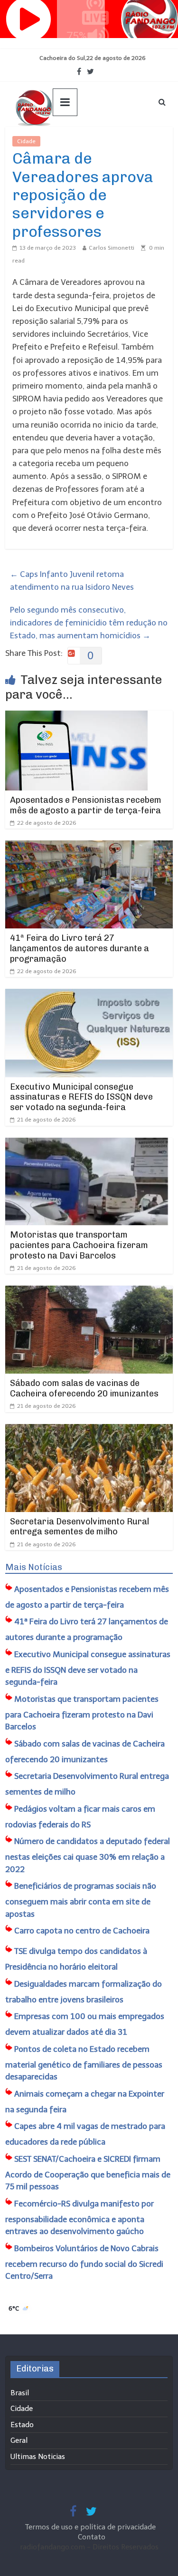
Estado (22, 2425)
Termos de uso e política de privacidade (91, 2527)
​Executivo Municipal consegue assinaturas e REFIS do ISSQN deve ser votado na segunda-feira (81, 1097)
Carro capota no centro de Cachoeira (82, 1931)
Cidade (26, 141)
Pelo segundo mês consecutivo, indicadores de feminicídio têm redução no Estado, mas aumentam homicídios (89, 623)
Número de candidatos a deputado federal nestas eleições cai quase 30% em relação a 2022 (88, 1855)
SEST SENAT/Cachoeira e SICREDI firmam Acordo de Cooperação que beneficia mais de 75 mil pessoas (88, 2173)
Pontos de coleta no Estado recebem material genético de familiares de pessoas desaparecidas (84, 2063)
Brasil (20, 2393)
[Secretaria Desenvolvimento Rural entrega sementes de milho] (89, 1430)
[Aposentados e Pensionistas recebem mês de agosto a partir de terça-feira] (76, 717)
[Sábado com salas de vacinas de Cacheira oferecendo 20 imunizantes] (89, 1292)
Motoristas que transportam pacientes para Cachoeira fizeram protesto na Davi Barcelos (79, 1245)
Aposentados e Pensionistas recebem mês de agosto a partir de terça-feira (86, 805)
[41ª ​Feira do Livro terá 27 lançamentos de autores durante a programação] (89, 847)
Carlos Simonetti (112, 248)
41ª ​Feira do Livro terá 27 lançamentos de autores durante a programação (80, 948)
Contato (92, 2537)
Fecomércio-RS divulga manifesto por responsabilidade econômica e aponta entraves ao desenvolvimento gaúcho (80, 2218)
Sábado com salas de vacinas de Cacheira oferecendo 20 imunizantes (84, 1388)
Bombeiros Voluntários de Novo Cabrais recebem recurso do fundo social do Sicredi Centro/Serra (84, 2262)
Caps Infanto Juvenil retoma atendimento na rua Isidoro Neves (72, 581)
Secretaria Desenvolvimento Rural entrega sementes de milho (80, 1527)
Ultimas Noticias (69, 141)
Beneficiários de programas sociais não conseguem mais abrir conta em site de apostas (81, 1900)
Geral (19, 2440)
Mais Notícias (34, 1567)
